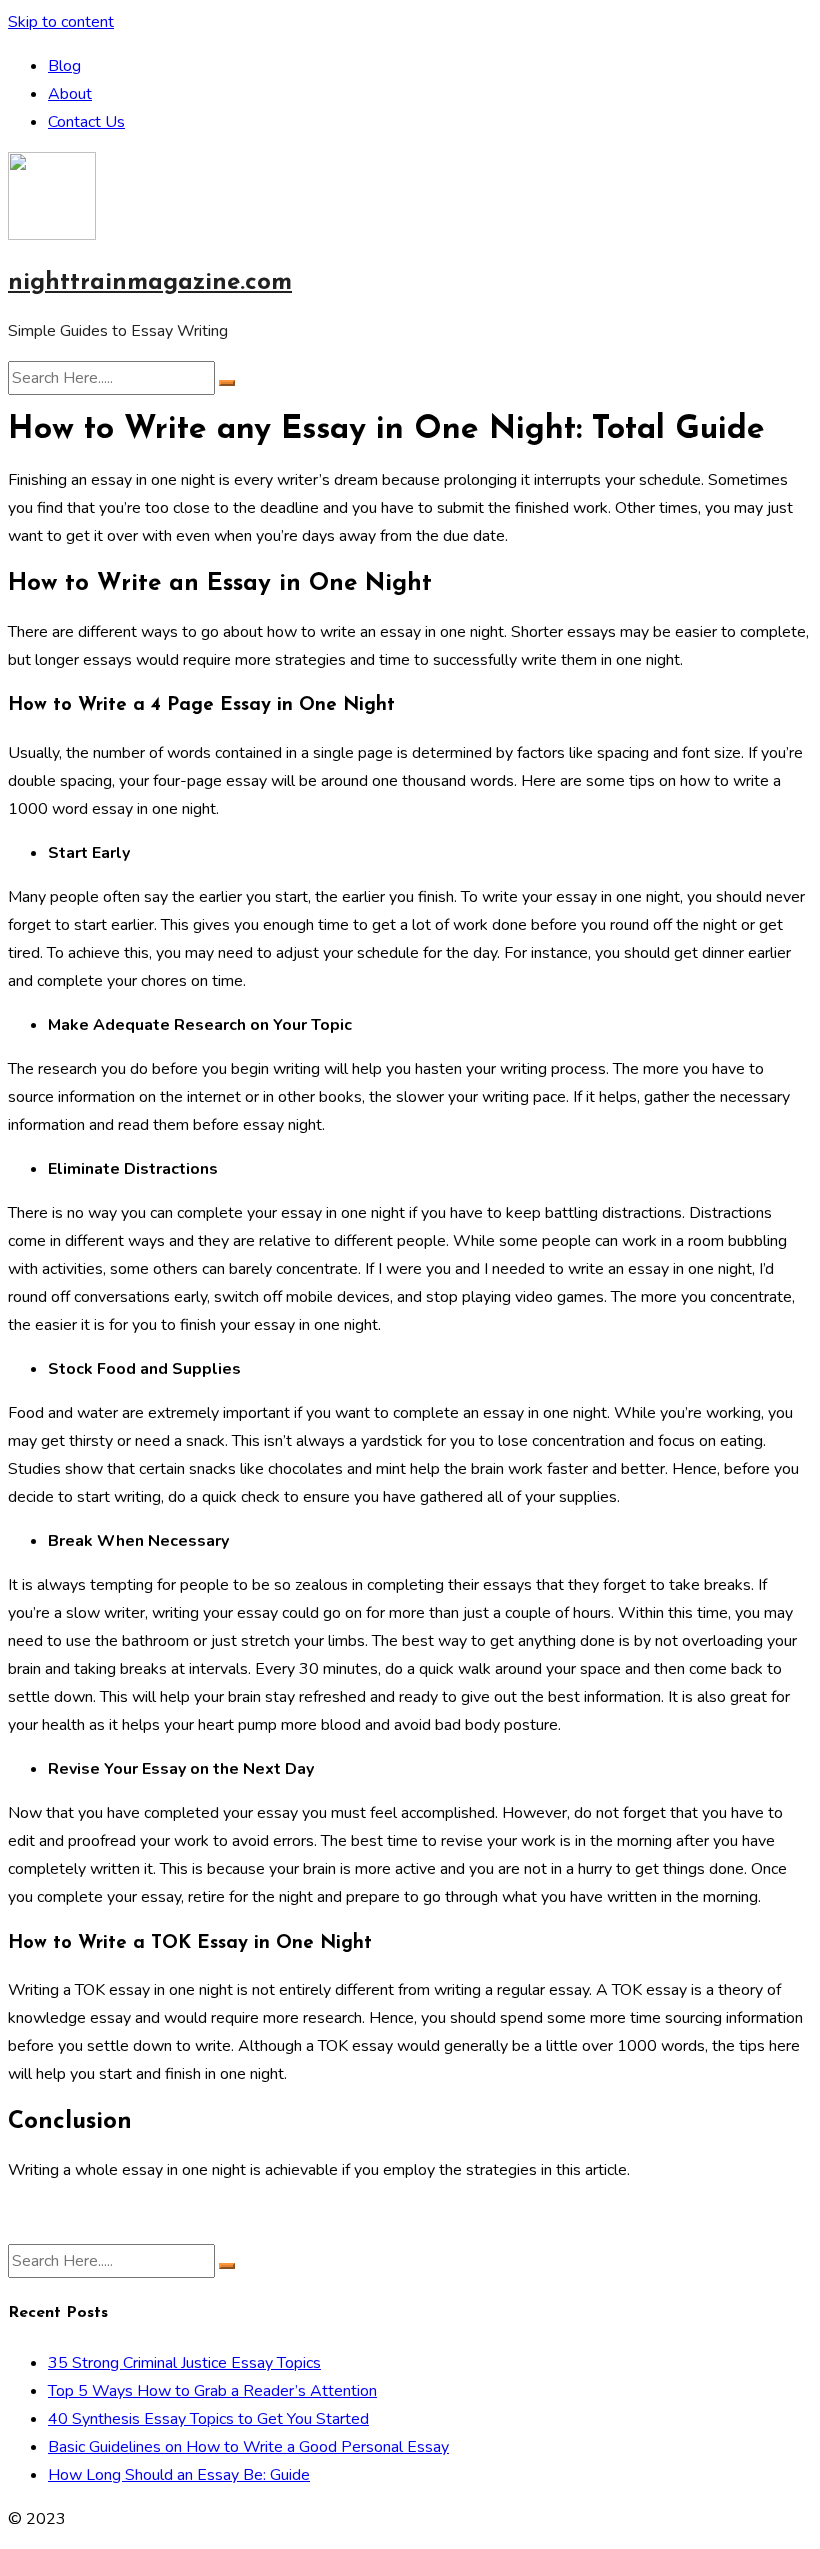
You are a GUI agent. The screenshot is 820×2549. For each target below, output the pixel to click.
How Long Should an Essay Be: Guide (179, 2475)
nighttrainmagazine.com (150, 283)
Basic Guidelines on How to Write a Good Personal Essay (248, 2447)
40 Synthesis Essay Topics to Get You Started (208, 2419)
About (70, 94)
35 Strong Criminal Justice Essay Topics (184, 2363)
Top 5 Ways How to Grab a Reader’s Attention (212, 2391)
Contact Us (86, 122)
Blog (64, 66)
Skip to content (61, 22)
